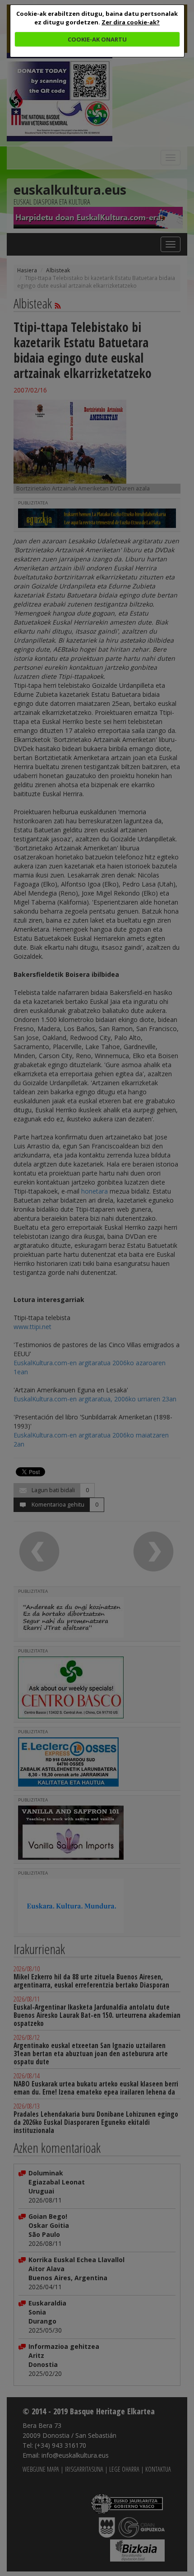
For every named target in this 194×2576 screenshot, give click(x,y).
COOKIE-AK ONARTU (97, 39)
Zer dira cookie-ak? (131, 22)
